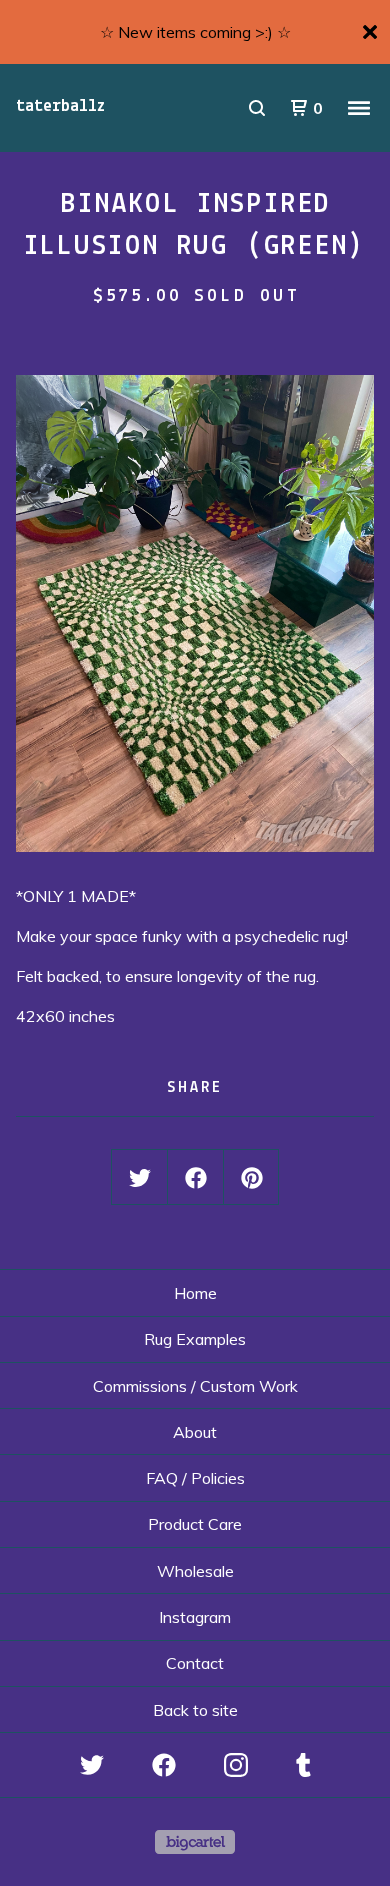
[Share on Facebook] (196, 1178)
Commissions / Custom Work (195, 1386)
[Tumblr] (303, 1765)
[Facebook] (164, 1765)
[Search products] (257, 108)
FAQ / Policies (195, 1478)
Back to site (195, 1710)
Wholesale (195, 1571)
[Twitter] (92, 1765)
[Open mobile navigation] (359, 108)
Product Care (195, 1524)
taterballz (60, 107)
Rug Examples (195, 1339)
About (195, 1432)
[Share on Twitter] (140, 1178)
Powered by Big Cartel (195, 1842)
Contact (195, 1663)
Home (195, 1293)
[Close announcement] (370, 32)
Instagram (195, 1617)
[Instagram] (236, 1765)
